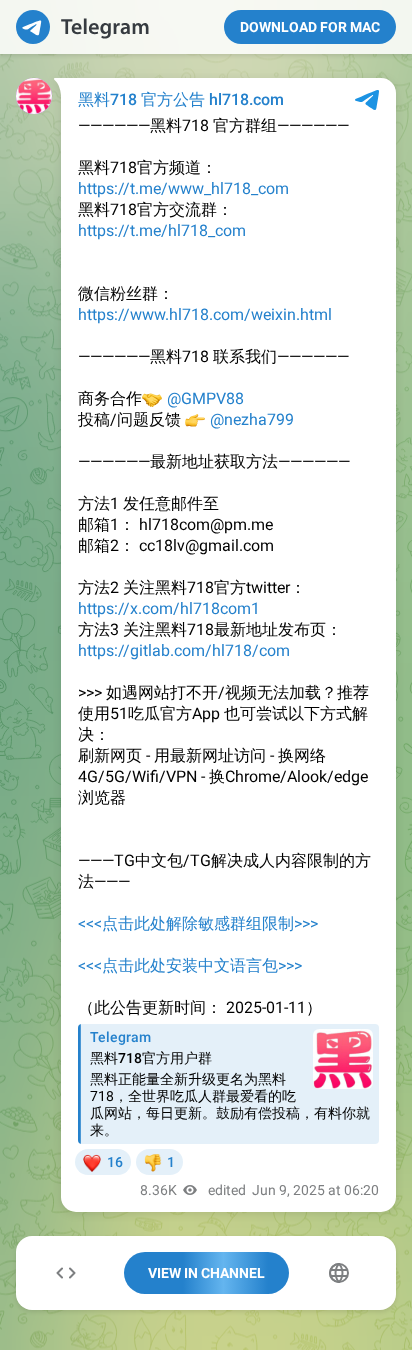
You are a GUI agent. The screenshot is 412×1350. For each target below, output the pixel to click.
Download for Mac (310, 27)
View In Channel (206, 1273)
